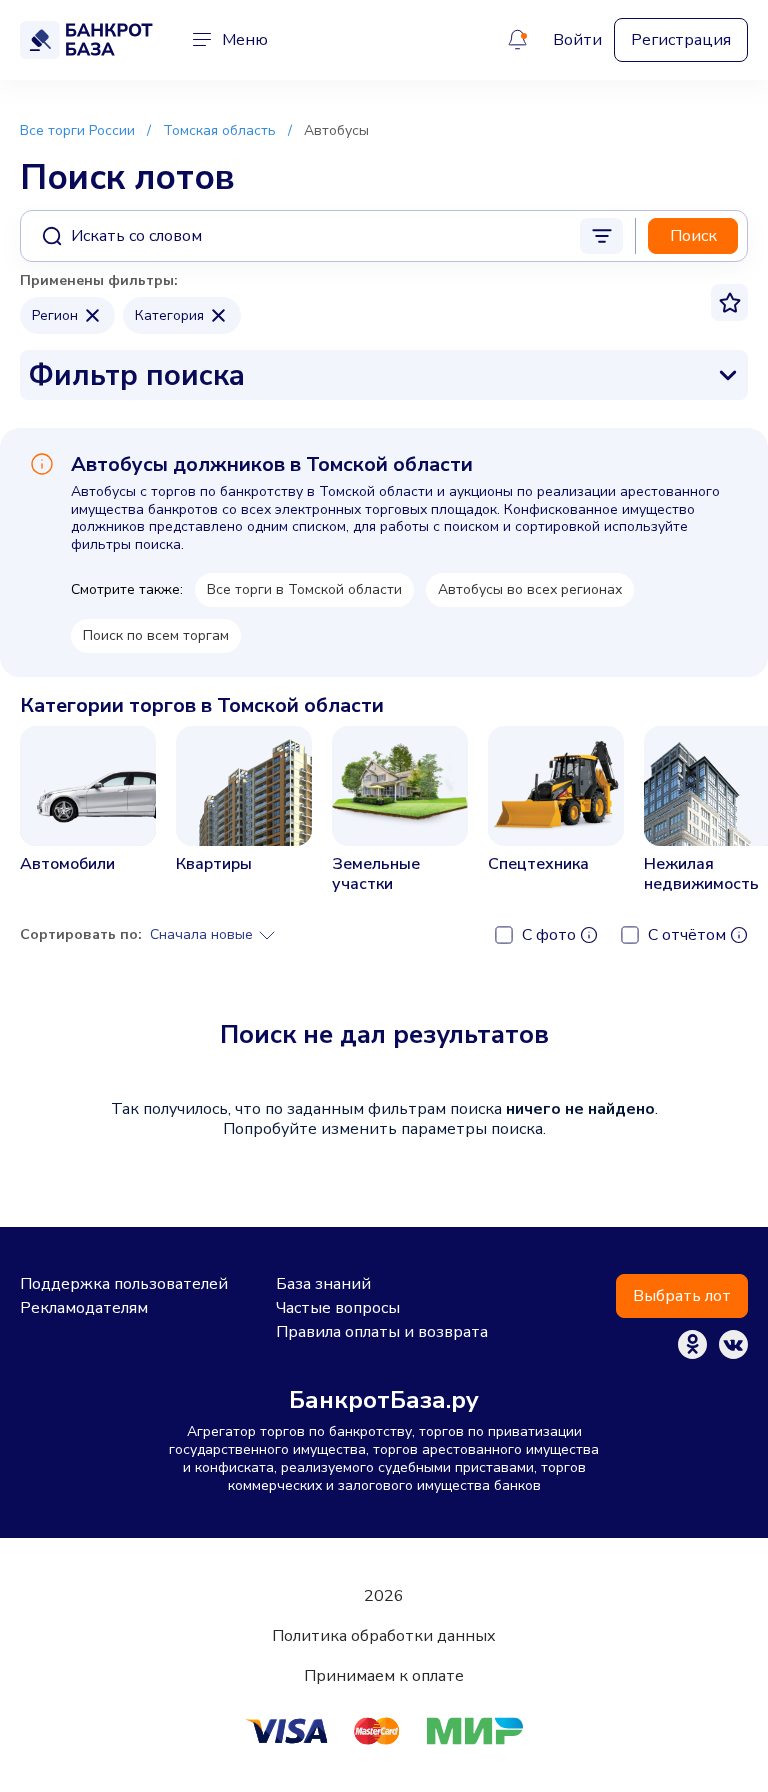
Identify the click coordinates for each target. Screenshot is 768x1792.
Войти (577, 40)
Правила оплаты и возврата (382, 1332)
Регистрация (681, 40)
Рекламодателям (84, 1308)
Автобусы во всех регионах (530, 589)
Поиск (693, 236)
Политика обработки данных (384, 1636)
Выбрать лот (682, 1296)
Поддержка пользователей (124, 1284)
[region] (384, 816)
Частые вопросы (338, 1308)
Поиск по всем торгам (156, 635)
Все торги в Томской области (304, 589)
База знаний (323, 1284)
